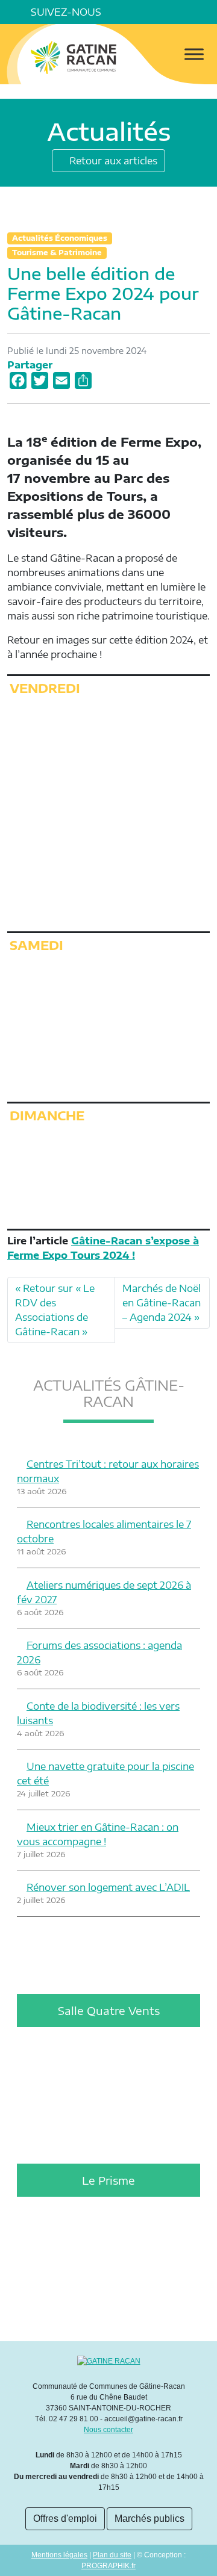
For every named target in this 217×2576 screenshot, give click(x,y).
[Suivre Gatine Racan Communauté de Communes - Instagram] (154, 12)
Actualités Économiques (60, 238)
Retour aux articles (112, 161)
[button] (205, 12)
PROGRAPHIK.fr (108, 2566)
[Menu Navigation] (194, 54)
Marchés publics (149, 2519)
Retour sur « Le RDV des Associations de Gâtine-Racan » (55, 1310)
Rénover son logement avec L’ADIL (108, 1887)
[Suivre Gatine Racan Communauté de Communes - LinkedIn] (137, 12)
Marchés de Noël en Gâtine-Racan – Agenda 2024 (162, 1303)
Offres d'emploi (65, 2519)
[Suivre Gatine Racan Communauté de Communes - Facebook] (121, 12)
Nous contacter (108, 2430)
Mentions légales (59, 2555)
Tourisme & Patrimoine (57, 253)
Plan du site (112, 2555)
